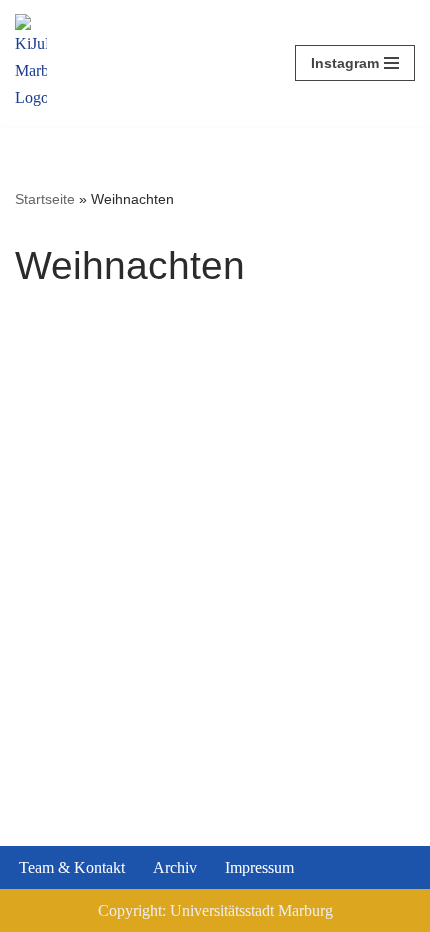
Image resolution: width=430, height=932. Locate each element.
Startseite (45, 199)
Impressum (259, 867)
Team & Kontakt (72, 867)
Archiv (175, 867)
